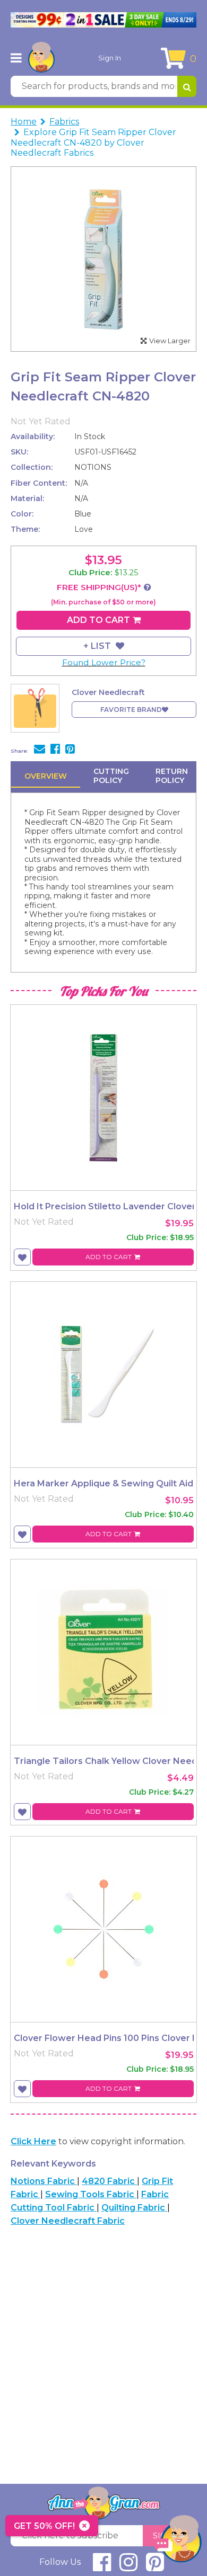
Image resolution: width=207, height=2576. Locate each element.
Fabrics (64, 122)
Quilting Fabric (134, 2208)
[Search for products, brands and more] (187, 86)
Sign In (110, 58)
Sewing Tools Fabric (91, 2194)
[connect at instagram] (128, 2567)
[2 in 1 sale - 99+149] (103, 20)
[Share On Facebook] (55, 750)
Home (24, 122)
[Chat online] (178, 2541)
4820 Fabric (109, 2181)
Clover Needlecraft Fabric (68, 2221)
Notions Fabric (44, 2181)
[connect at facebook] (102, 2567)
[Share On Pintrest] (70, 750)
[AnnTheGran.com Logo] (41, 58)
